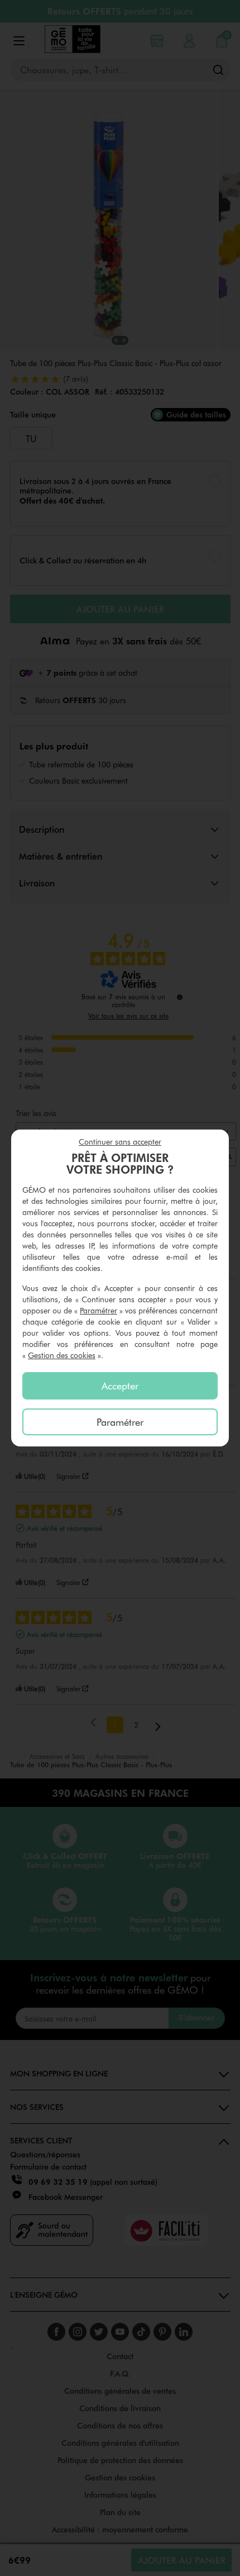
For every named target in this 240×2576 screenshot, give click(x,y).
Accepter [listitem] (120, 1386)
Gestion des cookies (62, 1355)
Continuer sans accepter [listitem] (120, 1142)
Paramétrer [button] (99, 1310)
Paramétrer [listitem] (120, 1422)
